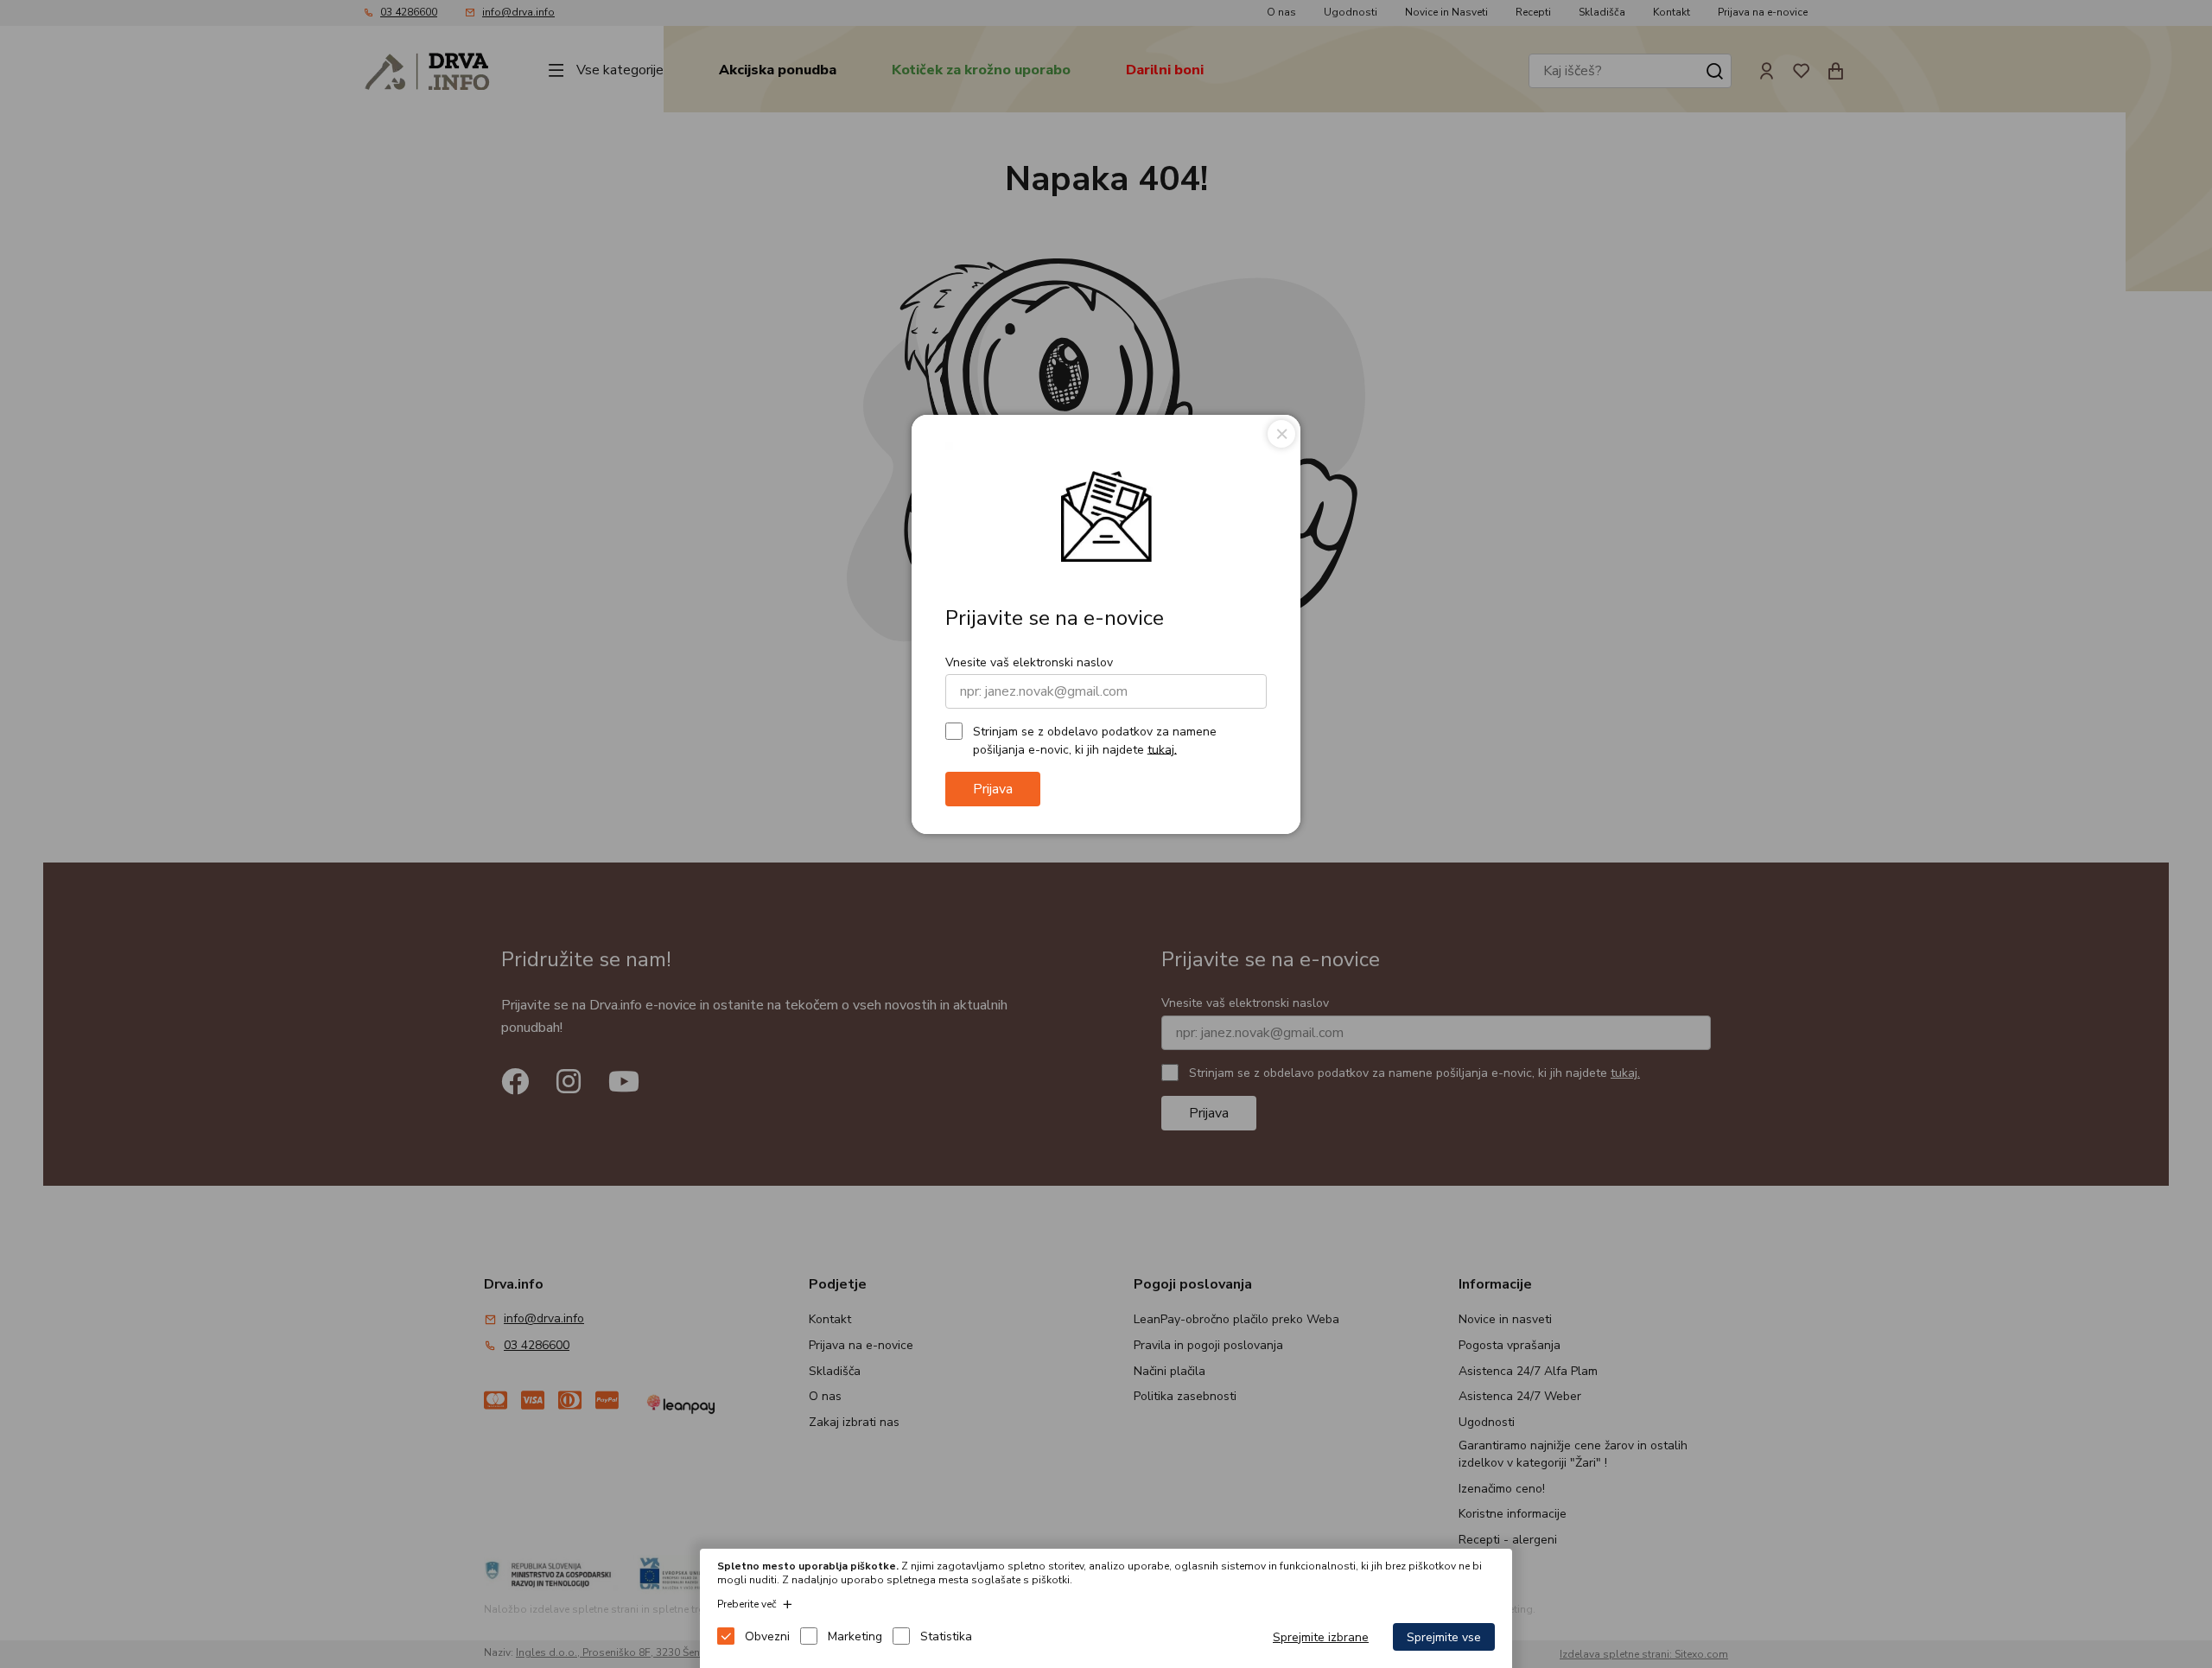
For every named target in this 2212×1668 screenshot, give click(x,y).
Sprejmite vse (1444, 1637)
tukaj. (1162, 749)
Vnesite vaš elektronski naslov (1029, 662)
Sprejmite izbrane (1321, 1637)
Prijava (993, 789)
